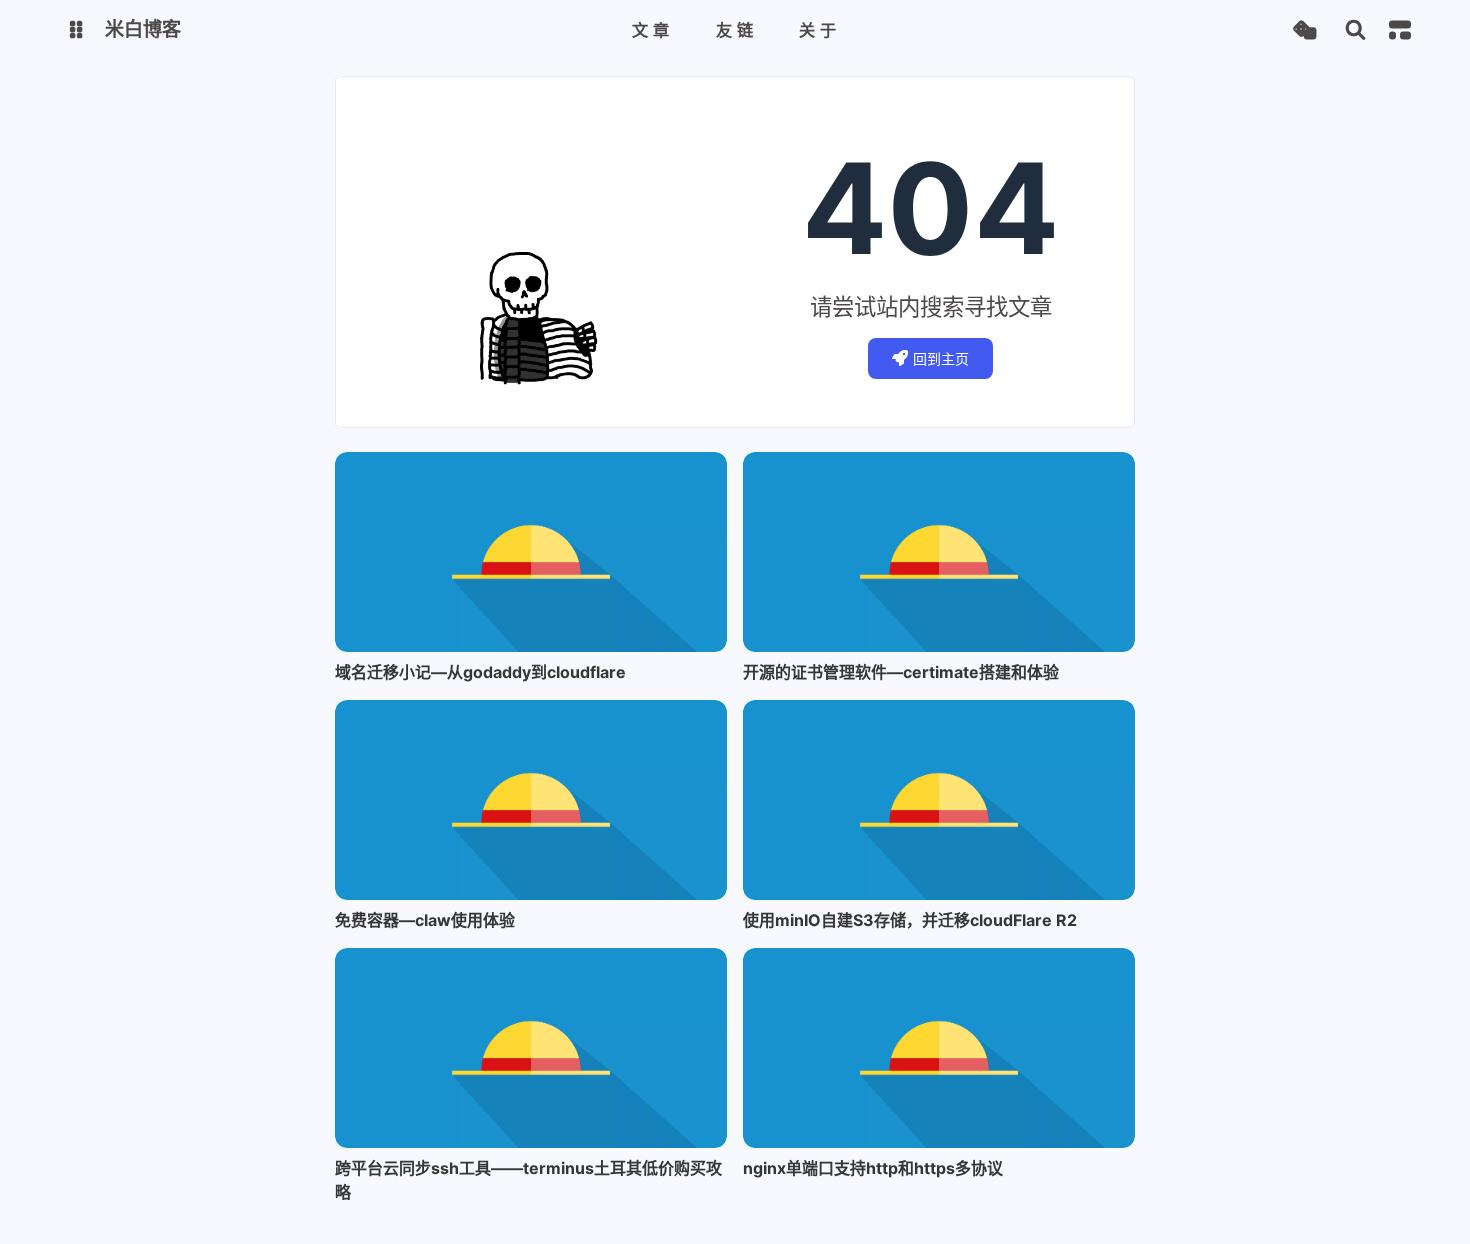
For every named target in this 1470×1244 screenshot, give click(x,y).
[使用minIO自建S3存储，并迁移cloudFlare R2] (939, 800)
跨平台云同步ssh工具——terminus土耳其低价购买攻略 (528, 1180)
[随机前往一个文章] (1304, 30)
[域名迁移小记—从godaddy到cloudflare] (531, 552)
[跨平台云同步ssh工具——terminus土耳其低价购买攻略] (531, 1048)
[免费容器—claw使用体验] (531, 800)
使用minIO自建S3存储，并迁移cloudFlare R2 (910, 920)
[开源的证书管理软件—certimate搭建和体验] (939, 552)
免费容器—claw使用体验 (425, 920)
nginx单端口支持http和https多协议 (873, 1168)
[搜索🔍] (1355, 30)
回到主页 (941, 358)
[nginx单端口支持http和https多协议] (939, 1048)
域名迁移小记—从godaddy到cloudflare (480, 672)
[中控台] (1400, 30)
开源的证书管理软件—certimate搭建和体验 (901, 672)
